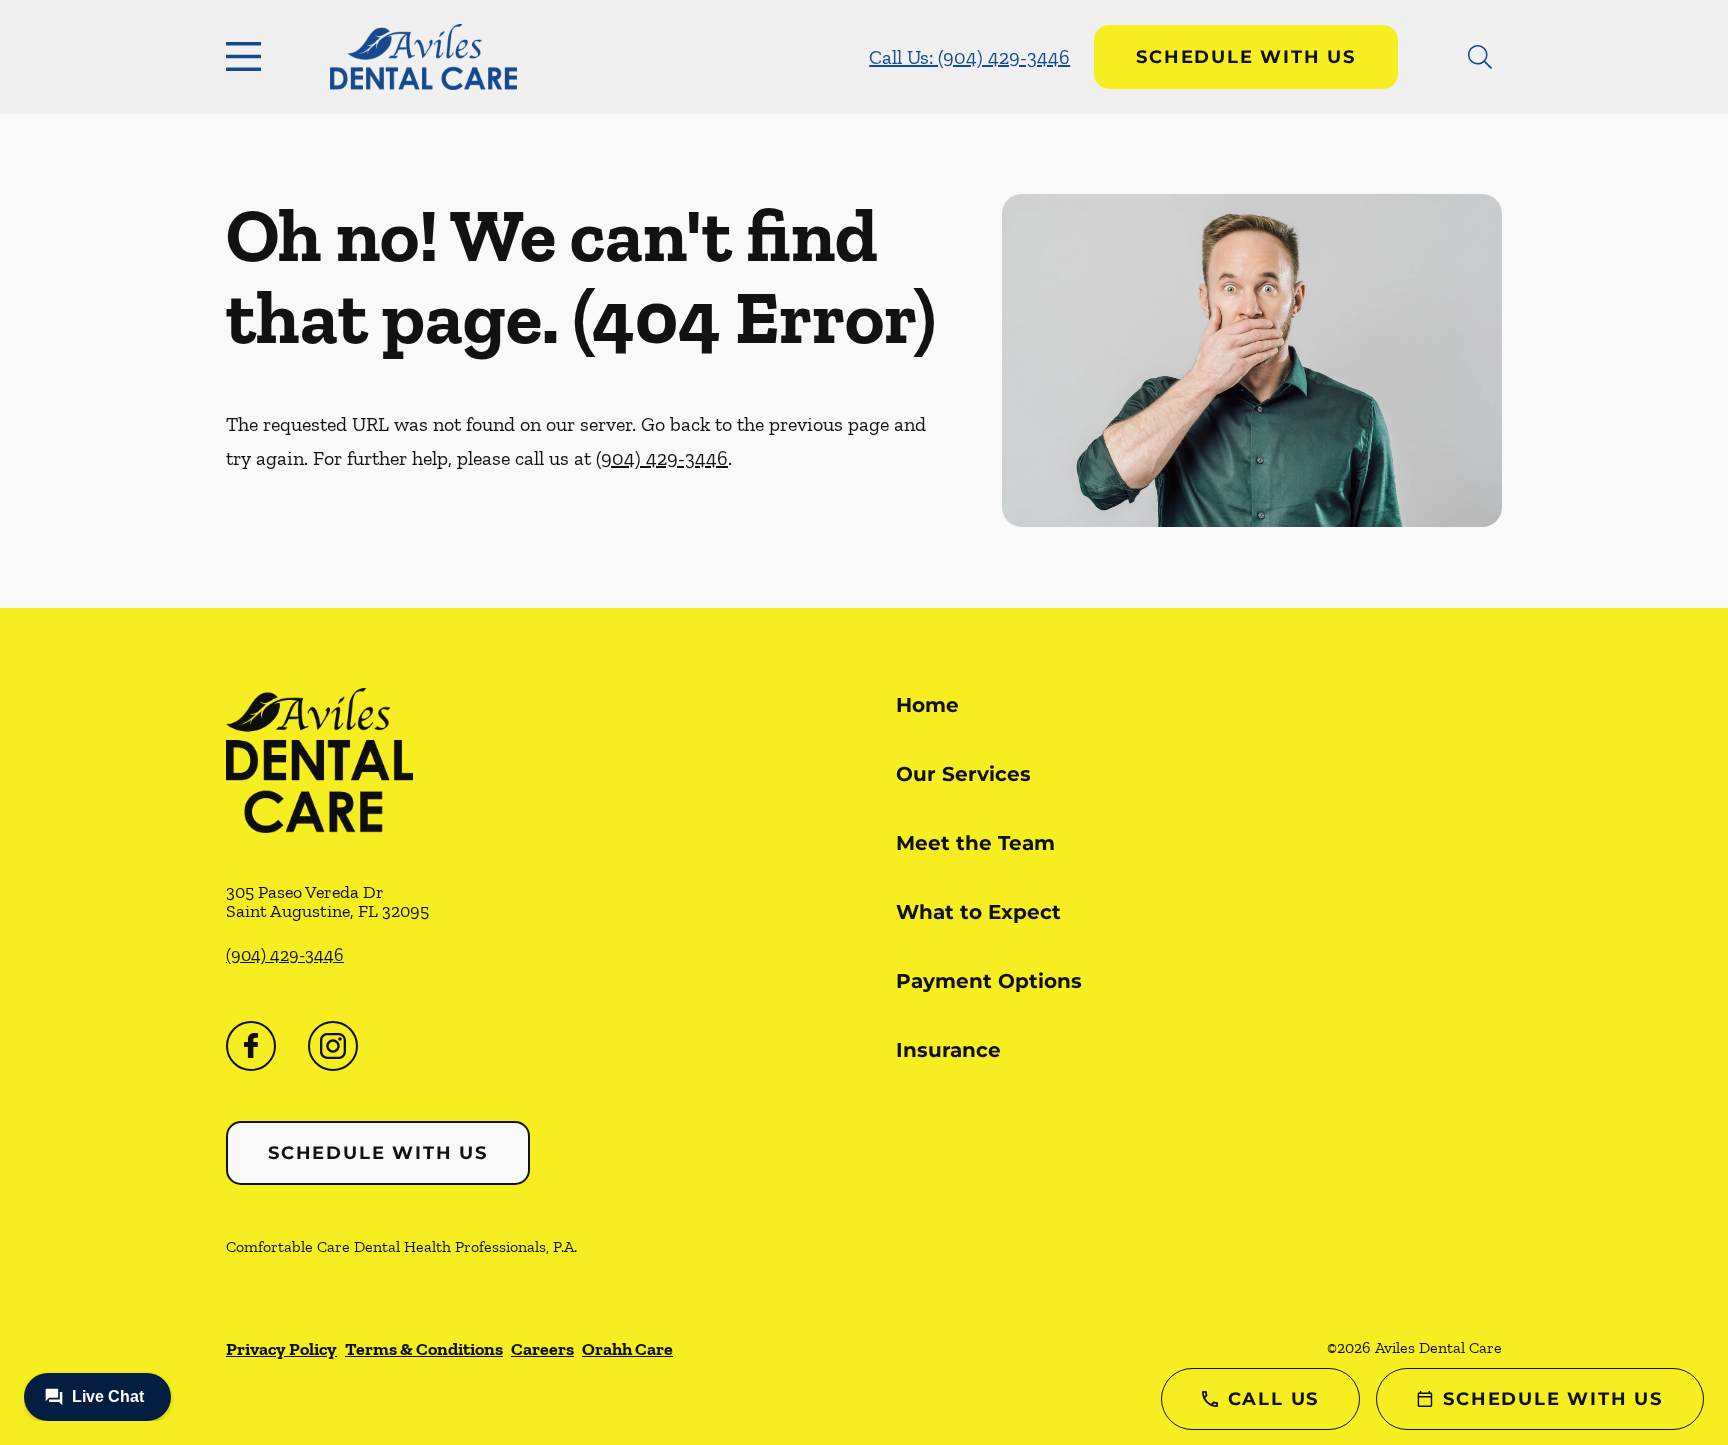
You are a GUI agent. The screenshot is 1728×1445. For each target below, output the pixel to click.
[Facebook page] (251, 1046)
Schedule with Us (1246, 57)
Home (927, 705)
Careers (542, 1349)
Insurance (948, 1050)
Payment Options (989, 981)
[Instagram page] (333, 1046)
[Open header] (248, 57)
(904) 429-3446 (662, 458)
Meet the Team (975, 843)
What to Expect (978, 912)
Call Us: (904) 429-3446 (969, 57)
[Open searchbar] (1480, 57)
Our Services (963, 774)
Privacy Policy (281, 1349)
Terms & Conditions (424, 1349)
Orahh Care (627, 1349)
